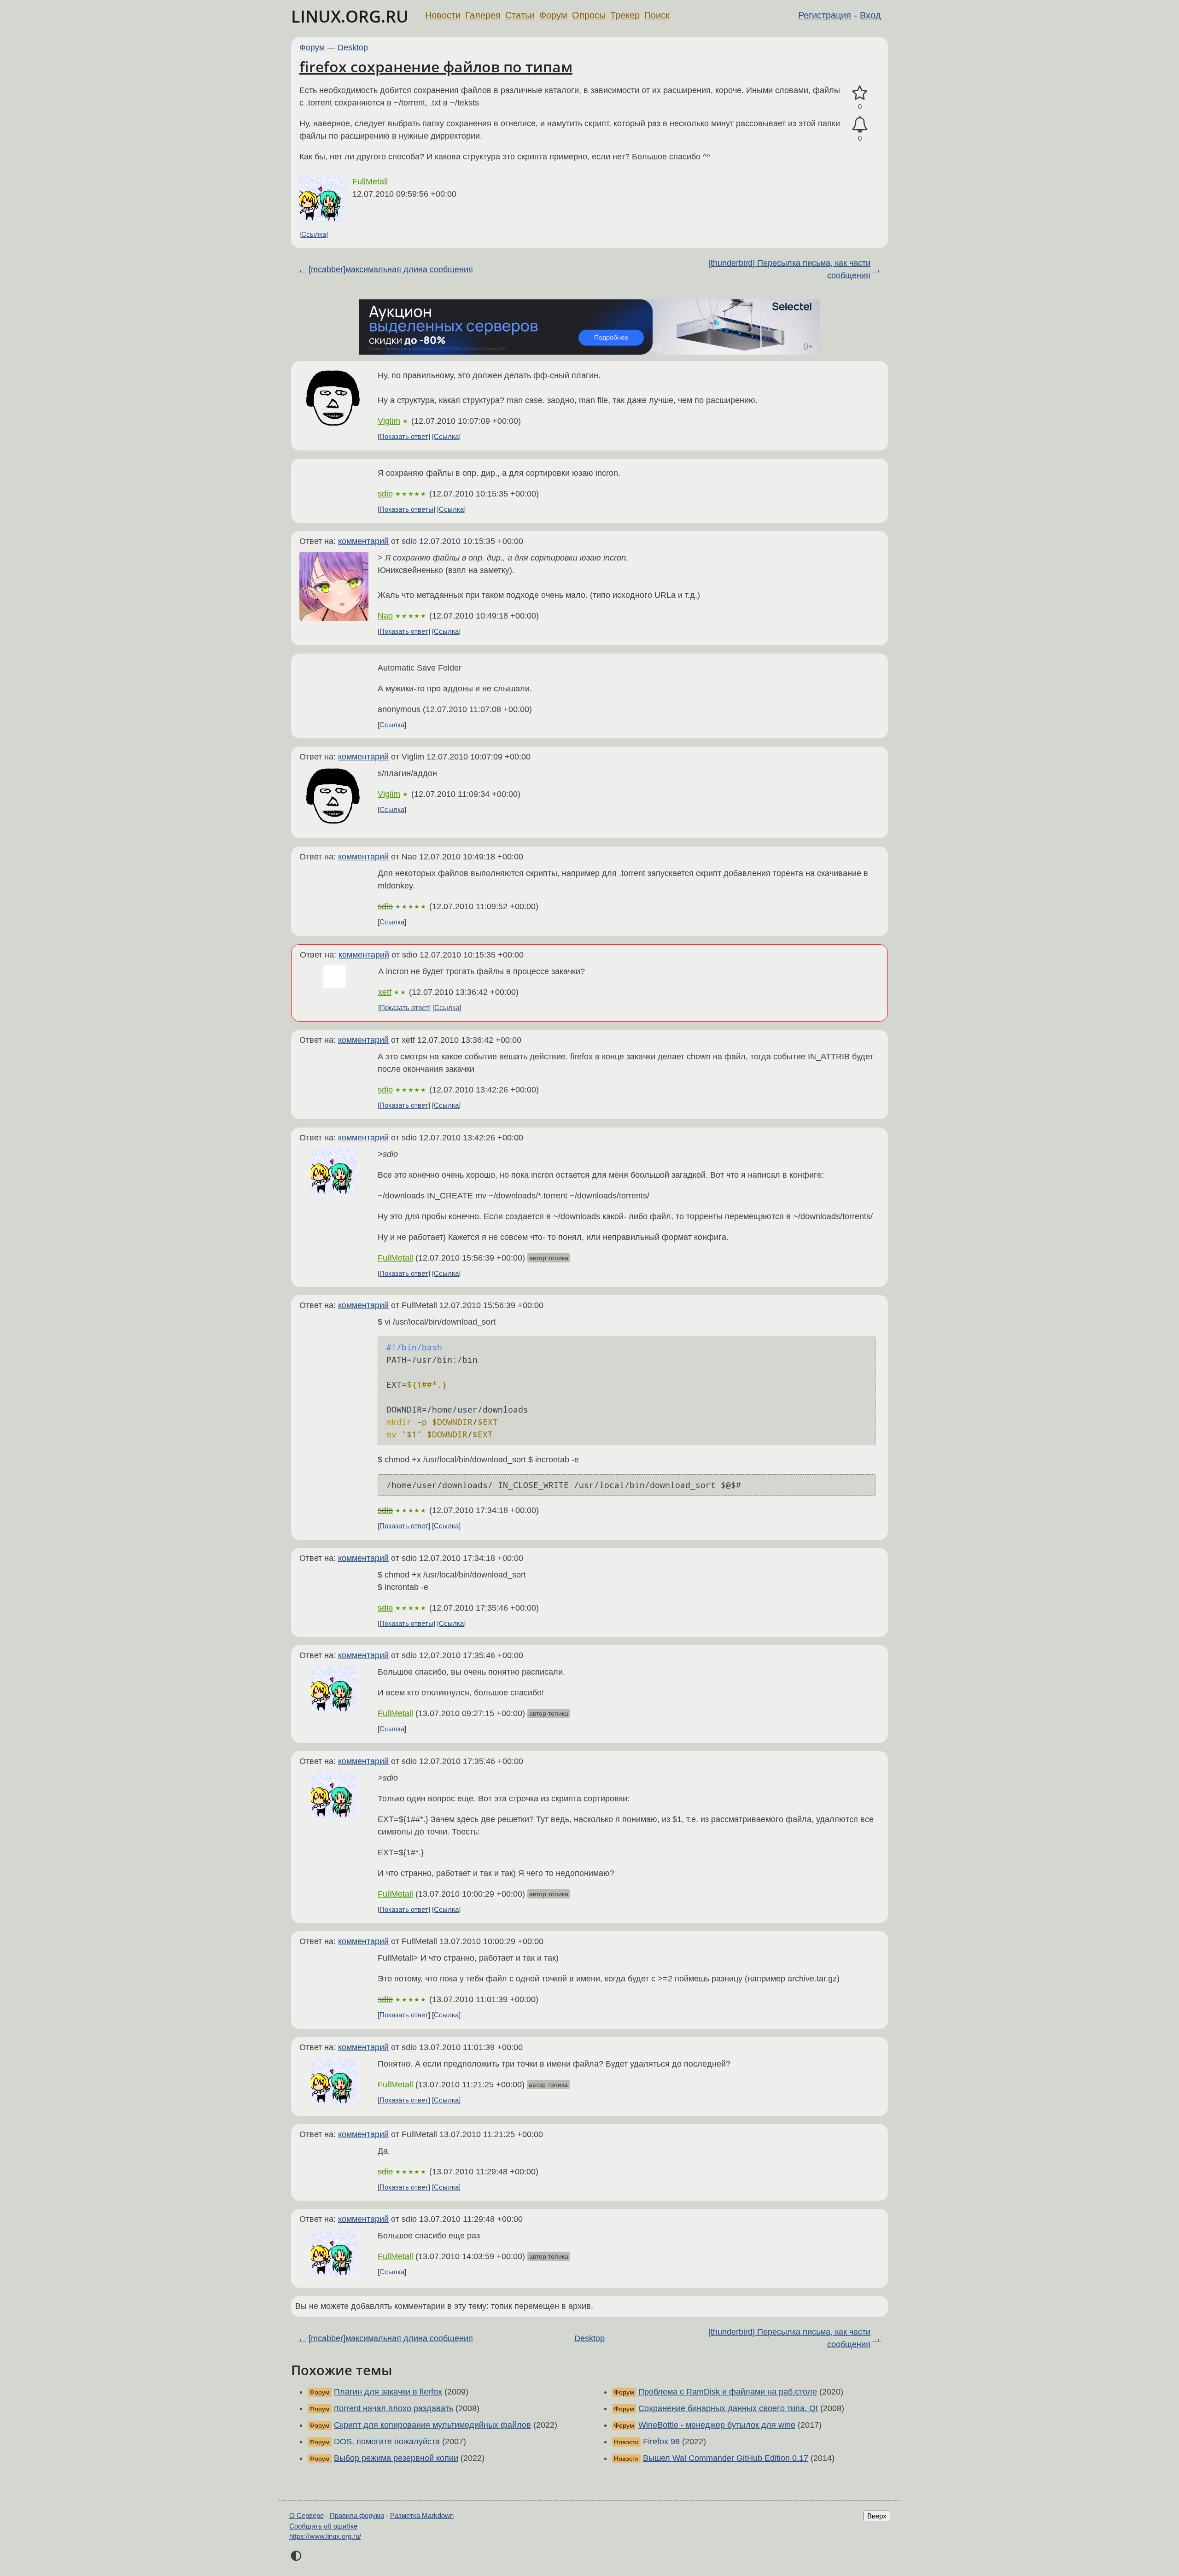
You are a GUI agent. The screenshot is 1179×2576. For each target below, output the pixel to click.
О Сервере (306, 2515)
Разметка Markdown (422, 2515)
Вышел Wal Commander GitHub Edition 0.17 (726, 2458)
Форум (553, 15)
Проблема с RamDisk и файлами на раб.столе (728, 2392)
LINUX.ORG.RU (350, 16)
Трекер (625, 15)
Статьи (520, 15)
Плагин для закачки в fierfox (388, 2392)
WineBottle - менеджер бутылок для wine (717, 2425)
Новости (443, 15)
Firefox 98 (661, 2442)
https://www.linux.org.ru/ (325, 2536)
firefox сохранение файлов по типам (436, 67)
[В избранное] (860, 93)
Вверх (877, 2516)
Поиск (657, 15)
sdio (385, 494)
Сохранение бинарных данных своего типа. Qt (728, 2408)
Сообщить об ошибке (323, 2526)
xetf (385, 992)
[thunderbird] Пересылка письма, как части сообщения (789, 269)
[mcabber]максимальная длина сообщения (391, 269)
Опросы (589, 15)
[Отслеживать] (860, 125)
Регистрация (825, 15)
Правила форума (357, 2515)
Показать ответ (404, 436)
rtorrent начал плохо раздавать (394, 2408)
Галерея (483, 15)
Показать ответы (406, 509)
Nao (385, 616)
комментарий (363, 541)
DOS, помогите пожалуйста (387, 2442)
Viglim (389, 421)
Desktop (353, 47)
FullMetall (370, 181)
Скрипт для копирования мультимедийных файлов (432, 2425)
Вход (870, 15)
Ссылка (314, 234)
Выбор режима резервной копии (396, 2458)
